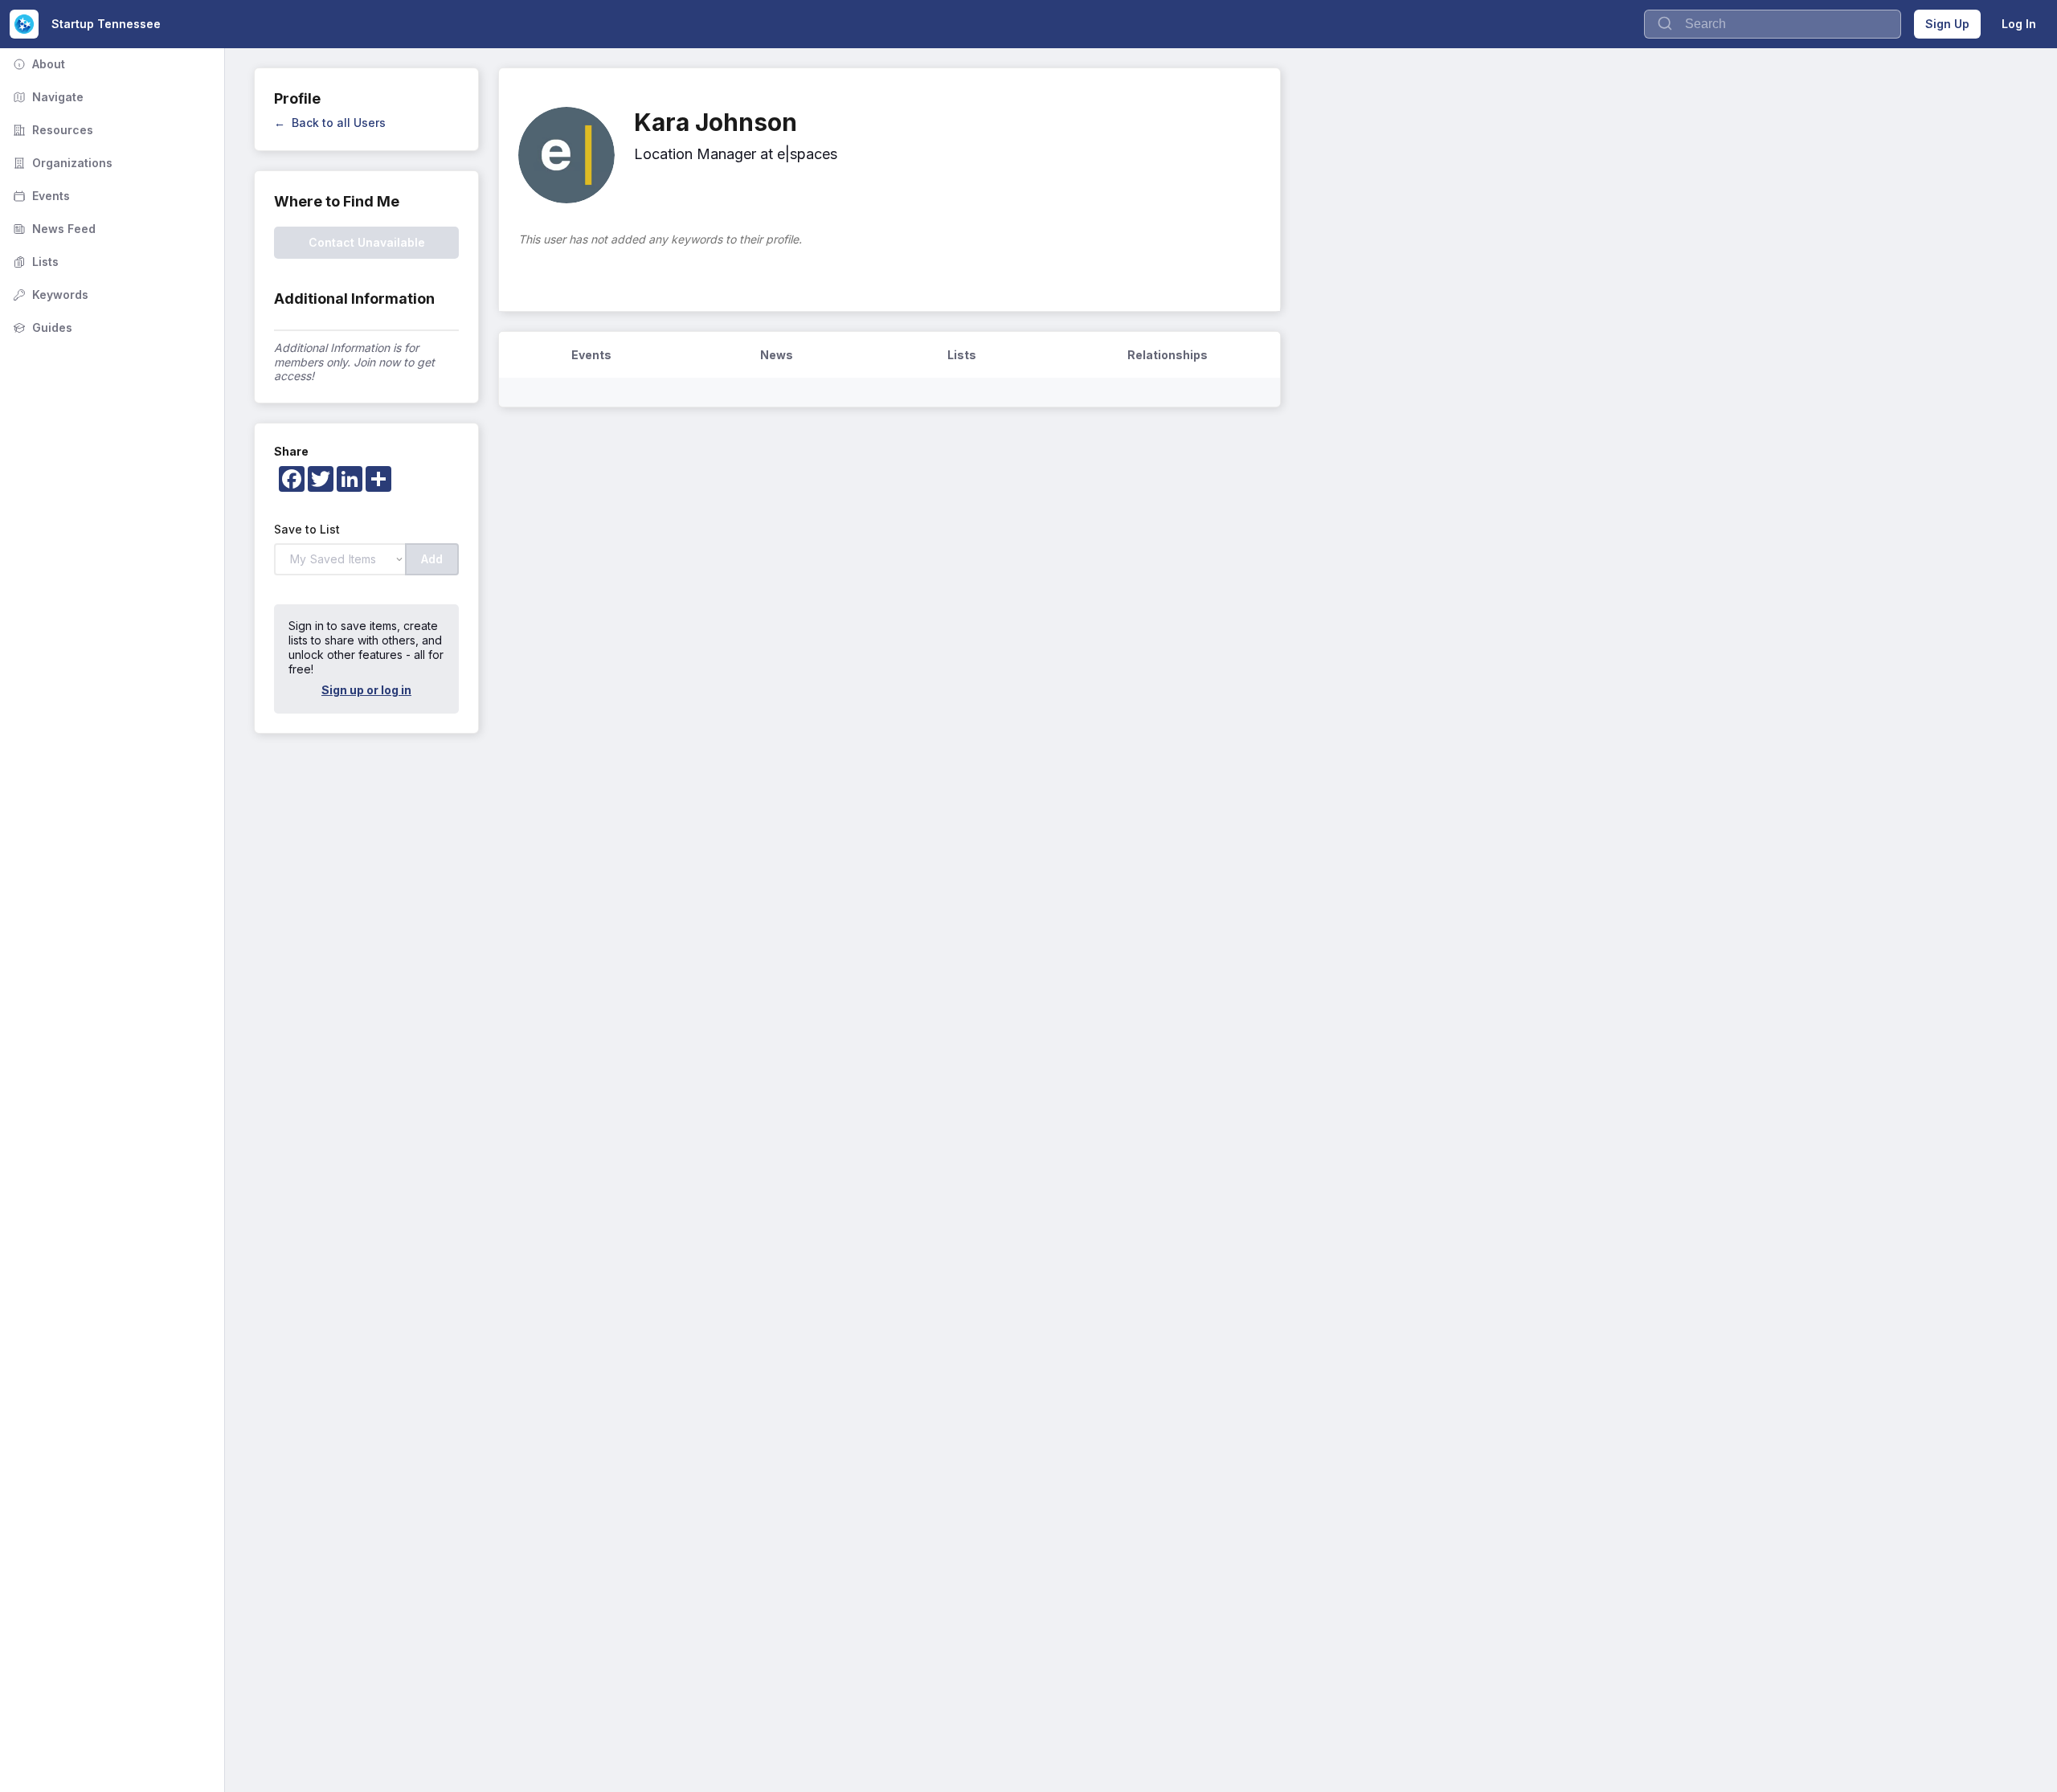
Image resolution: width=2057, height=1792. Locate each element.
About (37, 64)
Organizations (61, 163)
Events (40, 196)
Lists (34, 262)
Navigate (47, 97)
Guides (41, 327)
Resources (51, 130)
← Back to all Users (330, 123)
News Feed (53, 229)
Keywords (49, 295)
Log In (2019, 24)
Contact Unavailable (367, 242)
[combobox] (1773, 24)
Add (432, 559)
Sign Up (1947, 24)
